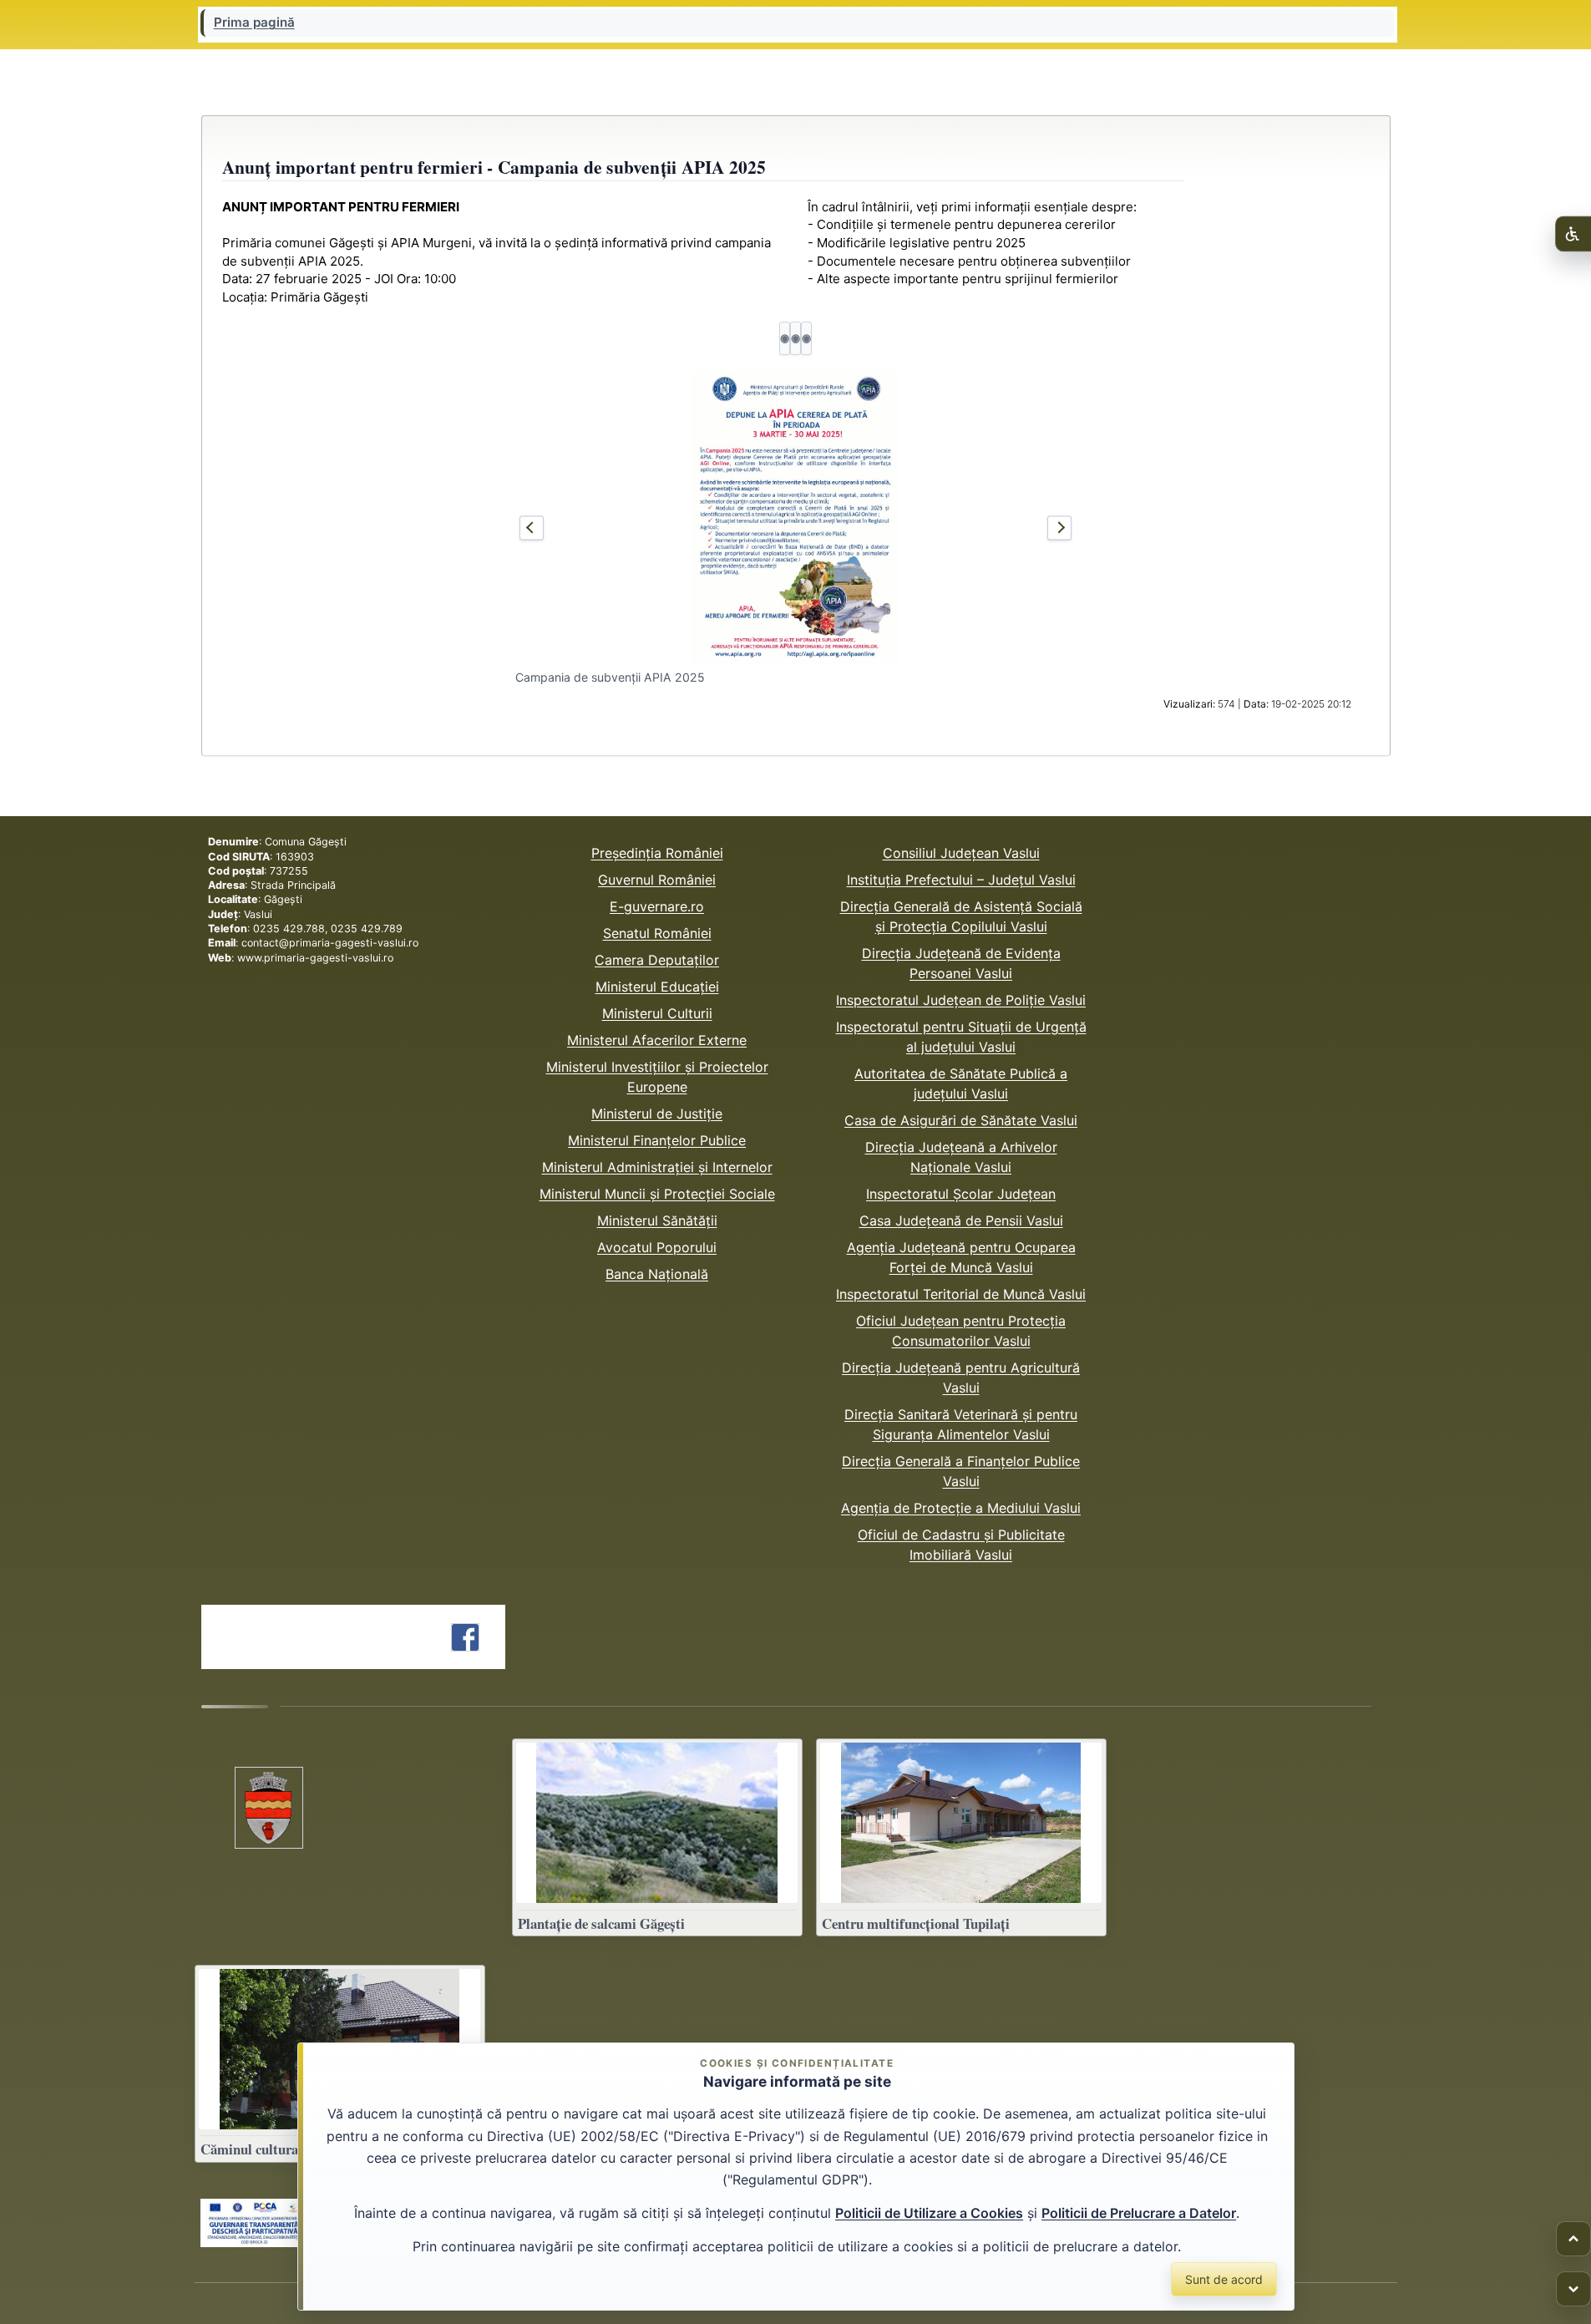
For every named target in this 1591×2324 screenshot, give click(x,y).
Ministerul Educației (657, 987)
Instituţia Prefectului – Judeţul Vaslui (961, 880)
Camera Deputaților (657, 960)
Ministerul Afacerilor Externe (657, 1040)
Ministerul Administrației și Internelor (657, 1167)
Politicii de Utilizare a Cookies (929, 2213)
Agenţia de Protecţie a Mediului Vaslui (961, 1508)
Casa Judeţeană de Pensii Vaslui (961, 1220)
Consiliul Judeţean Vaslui (961, 853)
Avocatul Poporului (657, 1247)
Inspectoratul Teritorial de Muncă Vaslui (961, 1294)
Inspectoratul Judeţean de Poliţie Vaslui (961, 1000)
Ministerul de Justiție (657, 1114)
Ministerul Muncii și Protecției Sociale (657, 1194)
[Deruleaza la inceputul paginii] (1573, 2239)
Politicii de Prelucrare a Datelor (1139, 2213)
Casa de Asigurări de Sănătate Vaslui (961, 1120)
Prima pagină (254, 23)
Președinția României (657, 853)
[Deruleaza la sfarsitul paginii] (1573, 2289)
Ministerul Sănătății (657, 1220)
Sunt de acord (1224, 2279)
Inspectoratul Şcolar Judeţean (961, 1194)
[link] (254, 2223)
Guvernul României (657, 880)
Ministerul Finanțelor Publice (657, 1140)
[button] (796, 517)
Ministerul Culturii (657, 1013)
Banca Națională (657, 1274)
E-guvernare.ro (657, 906)
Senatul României (657, 933)
